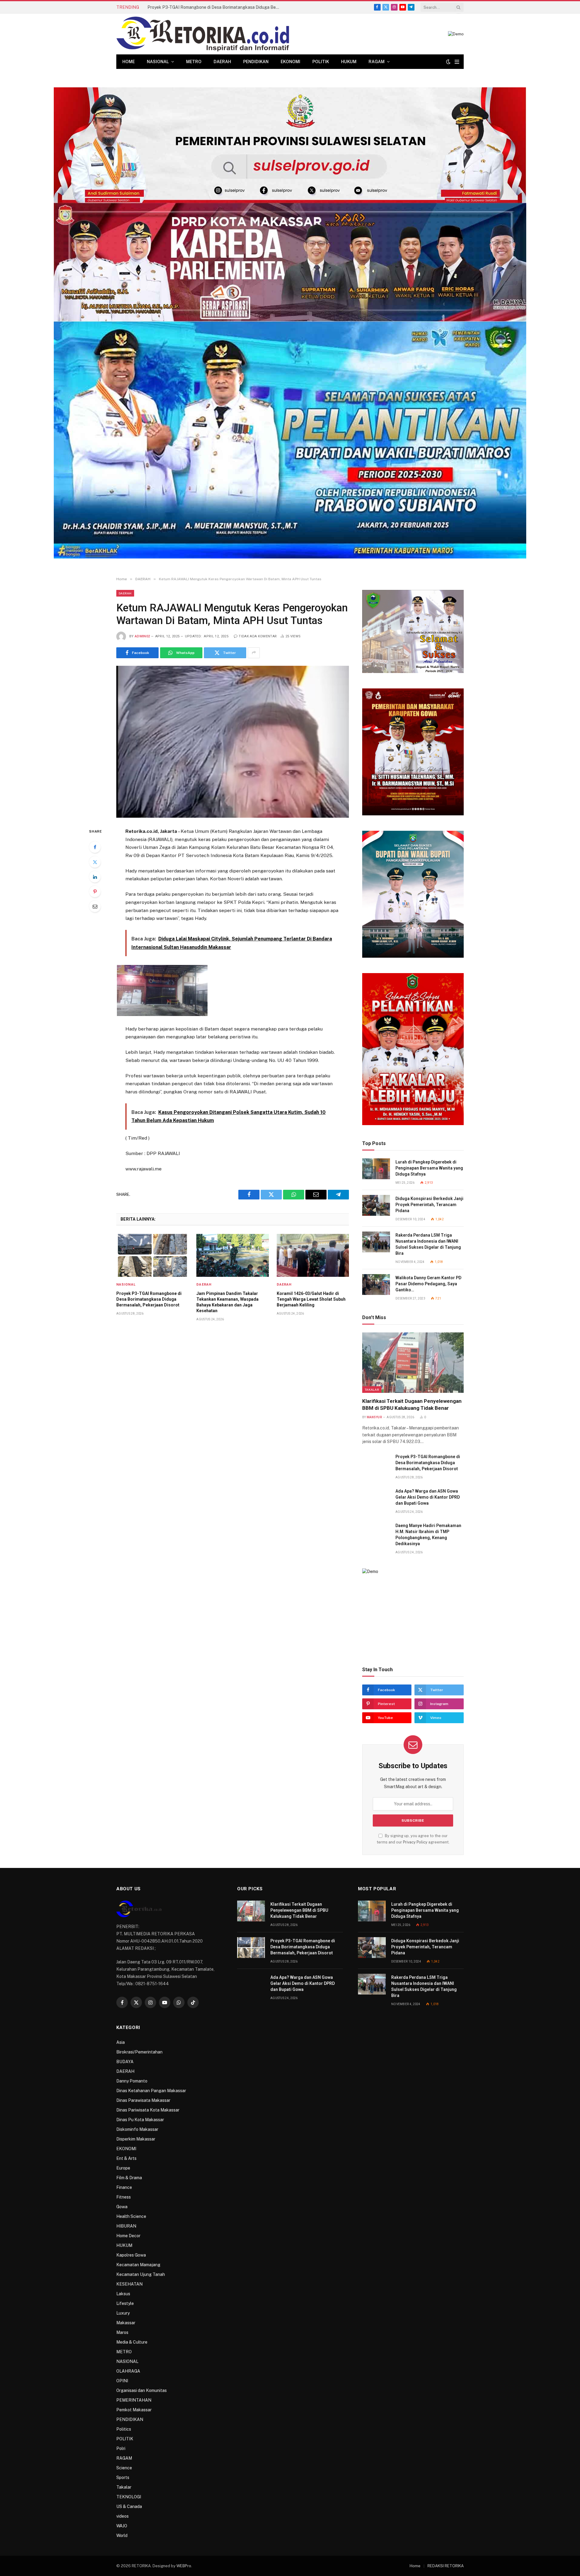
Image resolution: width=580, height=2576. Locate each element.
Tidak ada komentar (258, 636)
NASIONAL (158, 62)
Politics (124, 2429)
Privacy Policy (415, 1842)
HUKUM (349, 62)
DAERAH (222, 62)
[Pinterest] (95, 892)
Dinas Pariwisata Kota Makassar (148, 2110)
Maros (122, 2332)
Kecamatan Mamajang (138, 2265)
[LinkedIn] (95, 877)
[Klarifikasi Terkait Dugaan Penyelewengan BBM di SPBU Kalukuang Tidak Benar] (413, 1363)
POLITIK (321, 62)
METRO (194, 62)
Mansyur (374, 1417)
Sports (123, 2477)
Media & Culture (132, 2342)
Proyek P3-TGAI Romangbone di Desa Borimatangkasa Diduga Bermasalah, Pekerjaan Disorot (215, 7)
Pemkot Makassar (134, 2410)
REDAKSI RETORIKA (446, 2566)
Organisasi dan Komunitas (142, 2390)
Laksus (123, 2294)
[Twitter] (95, 862)
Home (129, 62)
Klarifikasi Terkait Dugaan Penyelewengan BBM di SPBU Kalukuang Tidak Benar (412, 1405)
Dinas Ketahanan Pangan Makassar (151, 2091)
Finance (124, 2187)
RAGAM (377, 62)
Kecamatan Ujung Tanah (141, 2274)
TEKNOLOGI (129, 2497)
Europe (123, 2168)
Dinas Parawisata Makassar (143, 2100)
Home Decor (128, 2236)
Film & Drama (129, 2178)
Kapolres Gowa (131, 2255)
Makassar (126, 2323)
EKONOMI (290, 62)
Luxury (123, 2313)
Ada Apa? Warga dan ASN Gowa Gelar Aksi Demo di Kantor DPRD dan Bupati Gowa (428, 1497)
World (122, 2536)
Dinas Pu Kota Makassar (140, 2120)
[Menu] (457, 62)
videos (122, 2516)
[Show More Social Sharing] (254, 653)
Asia (121, 2042)
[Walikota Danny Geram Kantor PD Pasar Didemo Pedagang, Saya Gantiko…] (376, 1285)
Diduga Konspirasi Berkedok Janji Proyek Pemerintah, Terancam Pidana (429, 1205)
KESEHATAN (129, 2284)
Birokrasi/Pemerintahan (139, 2052)
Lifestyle (125, 2303)
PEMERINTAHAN (134, 2400)
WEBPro (184, 2566)
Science (124, 2468)
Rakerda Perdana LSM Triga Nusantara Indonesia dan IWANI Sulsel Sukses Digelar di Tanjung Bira (428, 1244)
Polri (121, 2448)
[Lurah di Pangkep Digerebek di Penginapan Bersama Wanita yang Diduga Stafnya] (376, 1169)
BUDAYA (125, 2062)
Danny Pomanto (132, 2081)
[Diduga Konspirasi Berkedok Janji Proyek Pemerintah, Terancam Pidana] (376, 1205)
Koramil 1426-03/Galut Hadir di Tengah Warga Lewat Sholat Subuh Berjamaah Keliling (311, 1299)
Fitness (124, 2197)
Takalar (372, 1390)
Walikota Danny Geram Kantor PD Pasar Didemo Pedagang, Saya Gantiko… (428, 1284)
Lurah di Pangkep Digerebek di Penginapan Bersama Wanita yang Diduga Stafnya (429, 1168)
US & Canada (129, 2506)
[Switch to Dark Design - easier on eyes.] (448, 62)
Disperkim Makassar (136, 2139)
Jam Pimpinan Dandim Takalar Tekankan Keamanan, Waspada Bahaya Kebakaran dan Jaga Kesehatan (227, 1302)
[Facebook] (95, 847)
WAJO (122, 2526)
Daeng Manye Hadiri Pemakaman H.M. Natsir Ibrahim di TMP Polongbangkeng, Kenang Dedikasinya (428, 1535)
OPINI (122, 2381)
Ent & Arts (126, 2158)
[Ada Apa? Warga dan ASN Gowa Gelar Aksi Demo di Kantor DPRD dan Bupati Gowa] (376, 1498)
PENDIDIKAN (256, 62)
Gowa (122, 2207)
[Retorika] (203, 34)
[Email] (95, 906)
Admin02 (142, 636)
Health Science (131, 2216)
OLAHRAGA (128, 2371)
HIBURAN (126, 2226)
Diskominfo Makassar (137, 2129)
